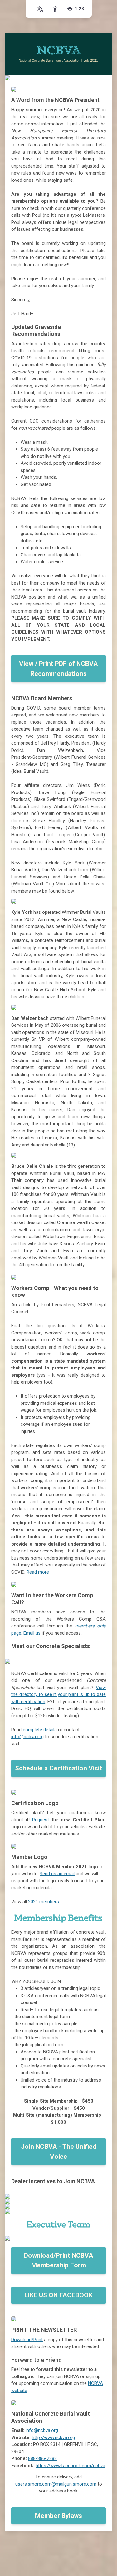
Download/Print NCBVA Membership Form (59, 2260)
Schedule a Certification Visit (58, 1768)
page (16, 1633)
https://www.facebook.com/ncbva (70, 2466)
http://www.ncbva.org (53, 2437)
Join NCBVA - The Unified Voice (59, 2152)
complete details (40, 1730)
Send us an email (57, 1874)
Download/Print (27, 2340)
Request (41, 1820)
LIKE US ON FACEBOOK (58, 2295)
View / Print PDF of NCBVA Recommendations (58, 669)
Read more (38, 1572)
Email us (32, 1633)
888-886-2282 (42, 2458)
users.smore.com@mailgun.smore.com (56, 2484)
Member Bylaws (58, 2516)
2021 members (44, 1902)
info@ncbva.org (27, 1737)
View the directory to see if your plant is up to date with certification (58, 1695)
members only (90, 1626)
